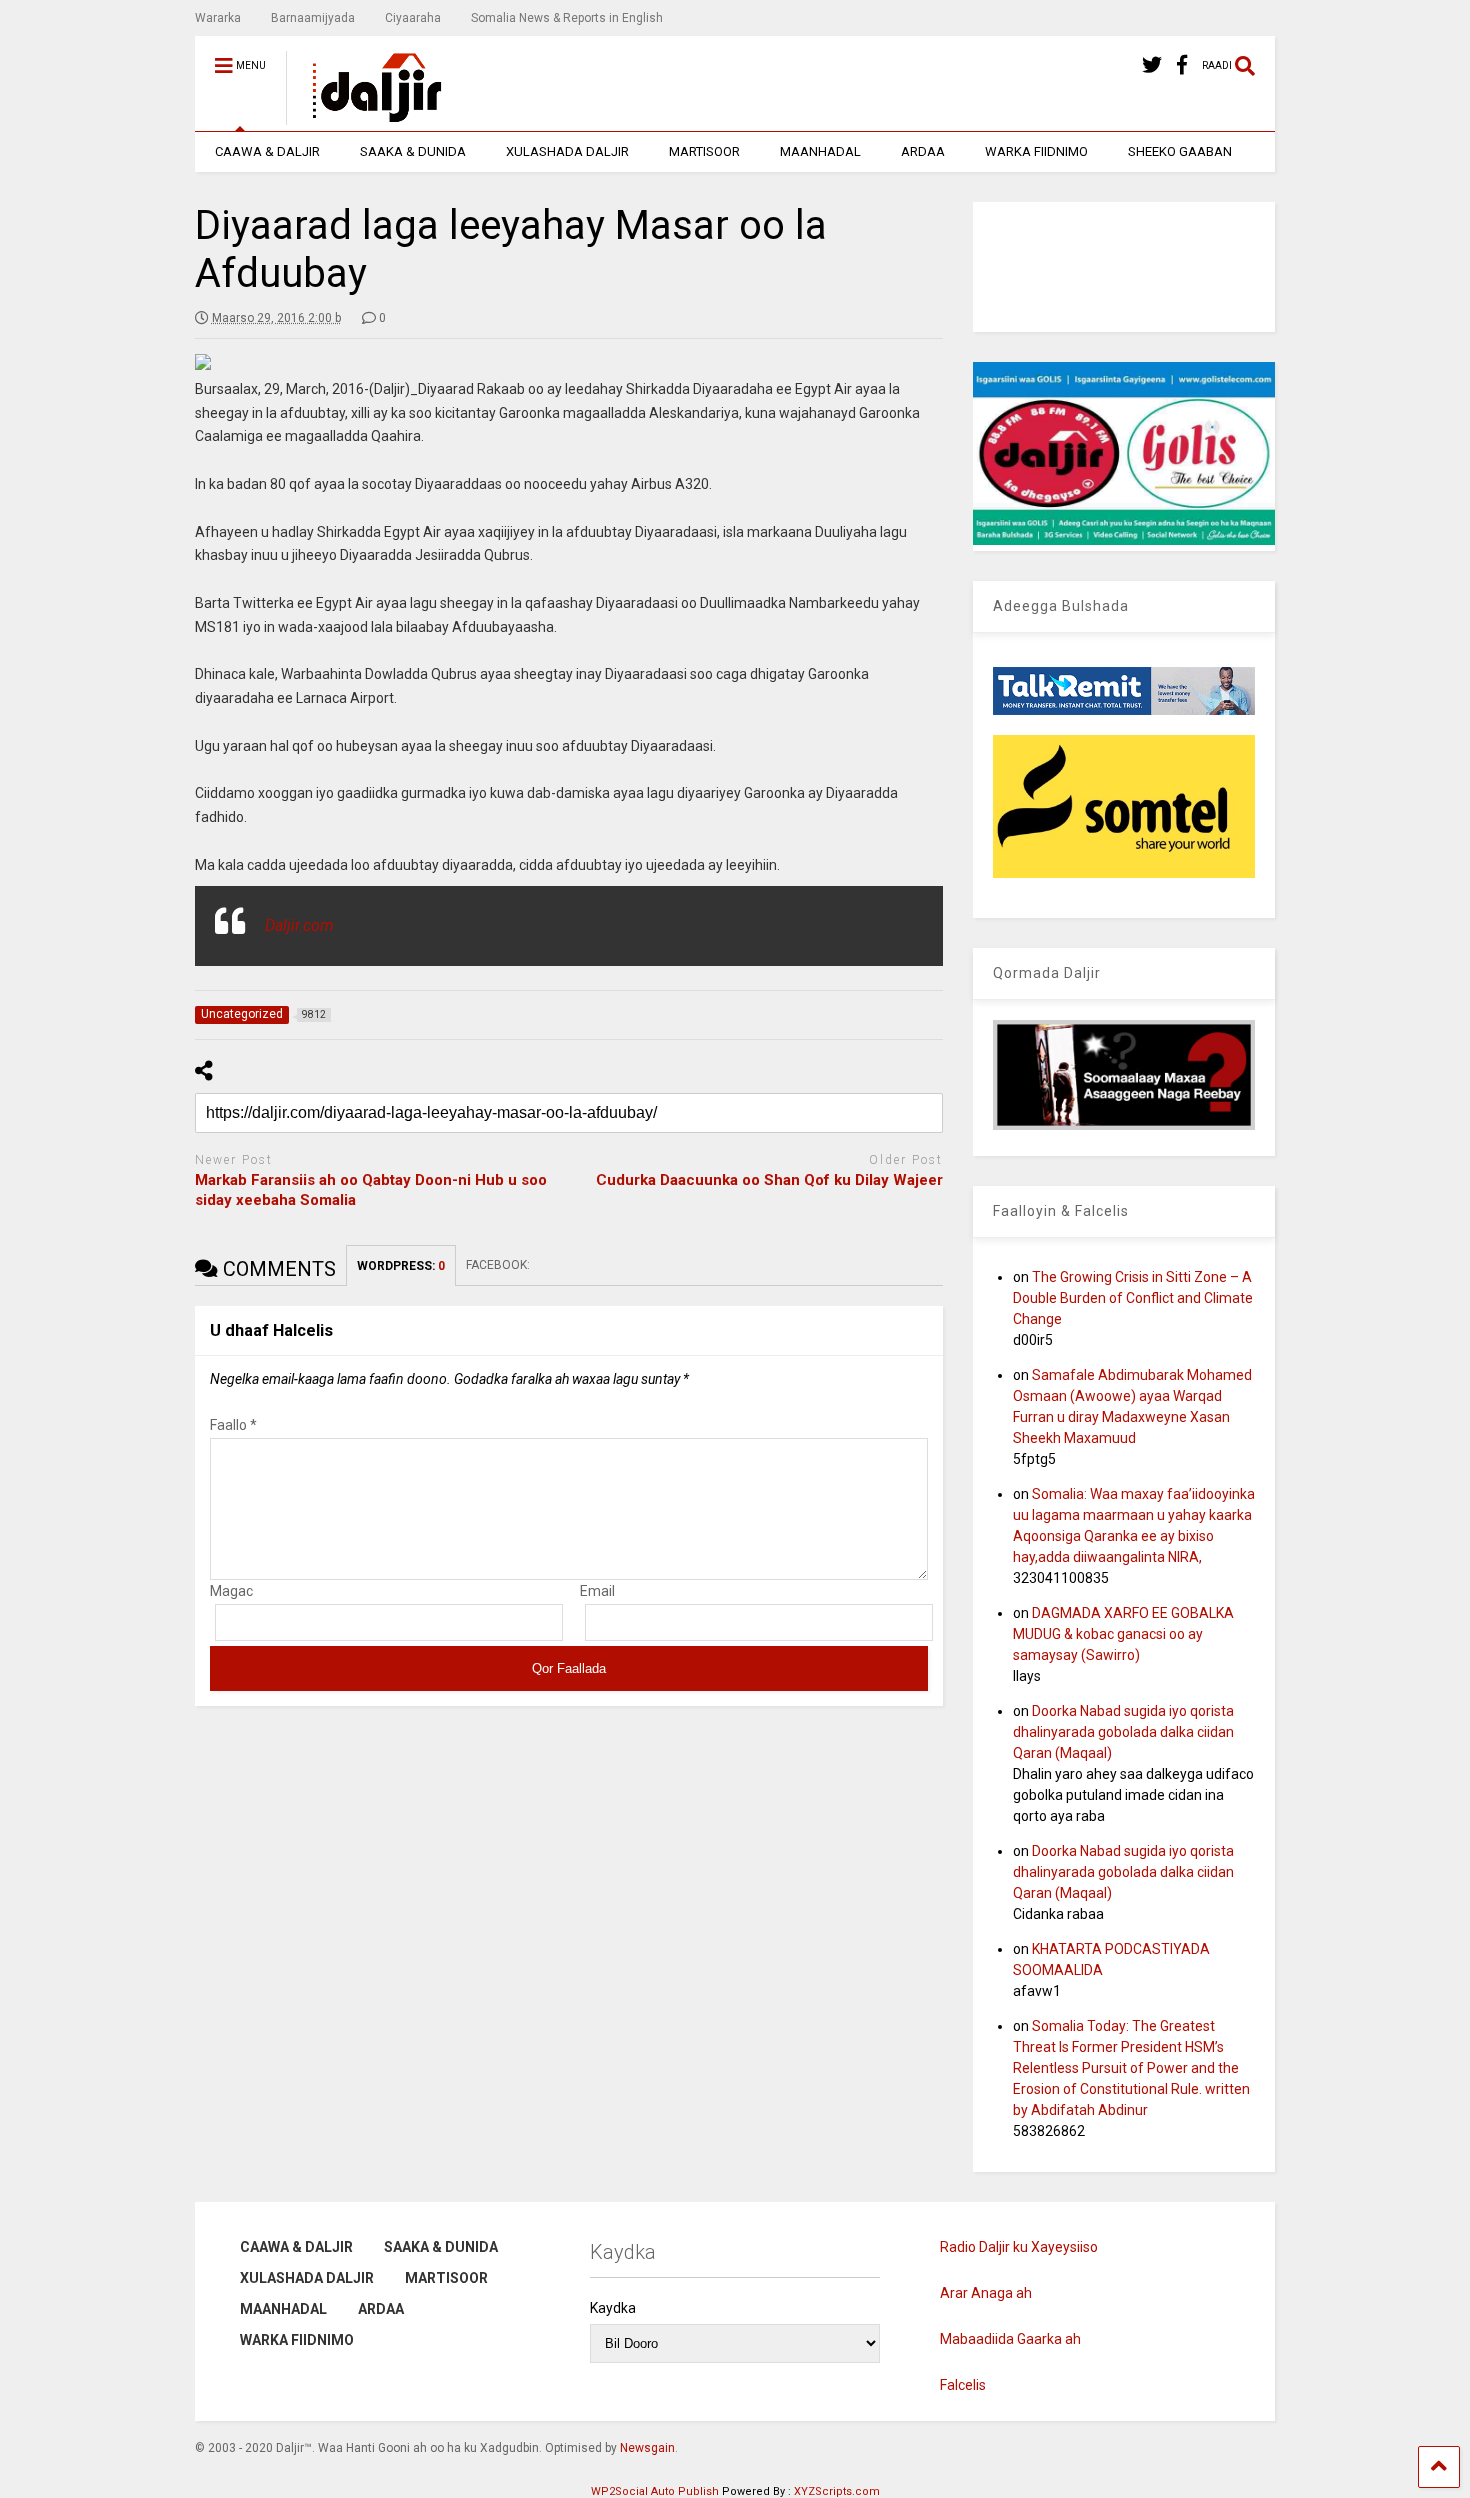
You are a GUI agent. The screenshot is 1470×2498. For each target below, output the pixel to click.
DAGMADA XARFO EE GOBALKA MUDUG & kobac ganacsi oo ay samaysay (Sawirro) (1123, 1634)
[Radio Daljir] (366, 116)
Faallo (233, 1425)
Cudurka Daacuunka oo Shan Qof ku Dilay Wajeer (769, 1180)
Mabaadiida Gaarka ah (1010, 2339)
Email (597, 1591)
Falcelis (963, 2385)
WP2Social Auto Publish (655, 2491)
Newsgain (647, 2448)
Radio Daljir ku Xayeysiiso (1019, 2247)
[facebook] (1182, 65)
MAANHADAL (820, 151)
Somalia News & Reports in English (567, 18)
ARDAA (923, 151)
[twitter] (1152, 65)
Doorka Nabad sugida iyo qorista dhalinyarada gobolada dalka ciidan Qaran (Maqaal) (1123, 1732)
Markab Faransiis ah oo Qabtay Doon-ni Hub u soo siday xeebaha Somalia (371, 1190)
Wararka (218, 18)
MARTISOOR (704, 151)
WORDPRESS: (401, 1266)
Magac (231, 1591)
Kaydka (613, 2308)
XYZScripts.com (837, 2491)
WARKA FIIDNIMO (1036, 151)
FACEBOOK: (499, 1265)
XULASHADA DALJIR (567, 151)
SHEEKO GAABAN (1180, 151)
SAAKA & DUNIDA (413, 151)
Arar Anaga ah (986, 2293)
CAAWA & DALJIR (267, 151)
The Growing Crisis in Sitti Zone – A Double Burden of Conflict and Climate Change (1133, 1298)
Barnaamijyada (313, 18)
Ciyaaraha (413, 18)
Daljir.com (299, 925)
